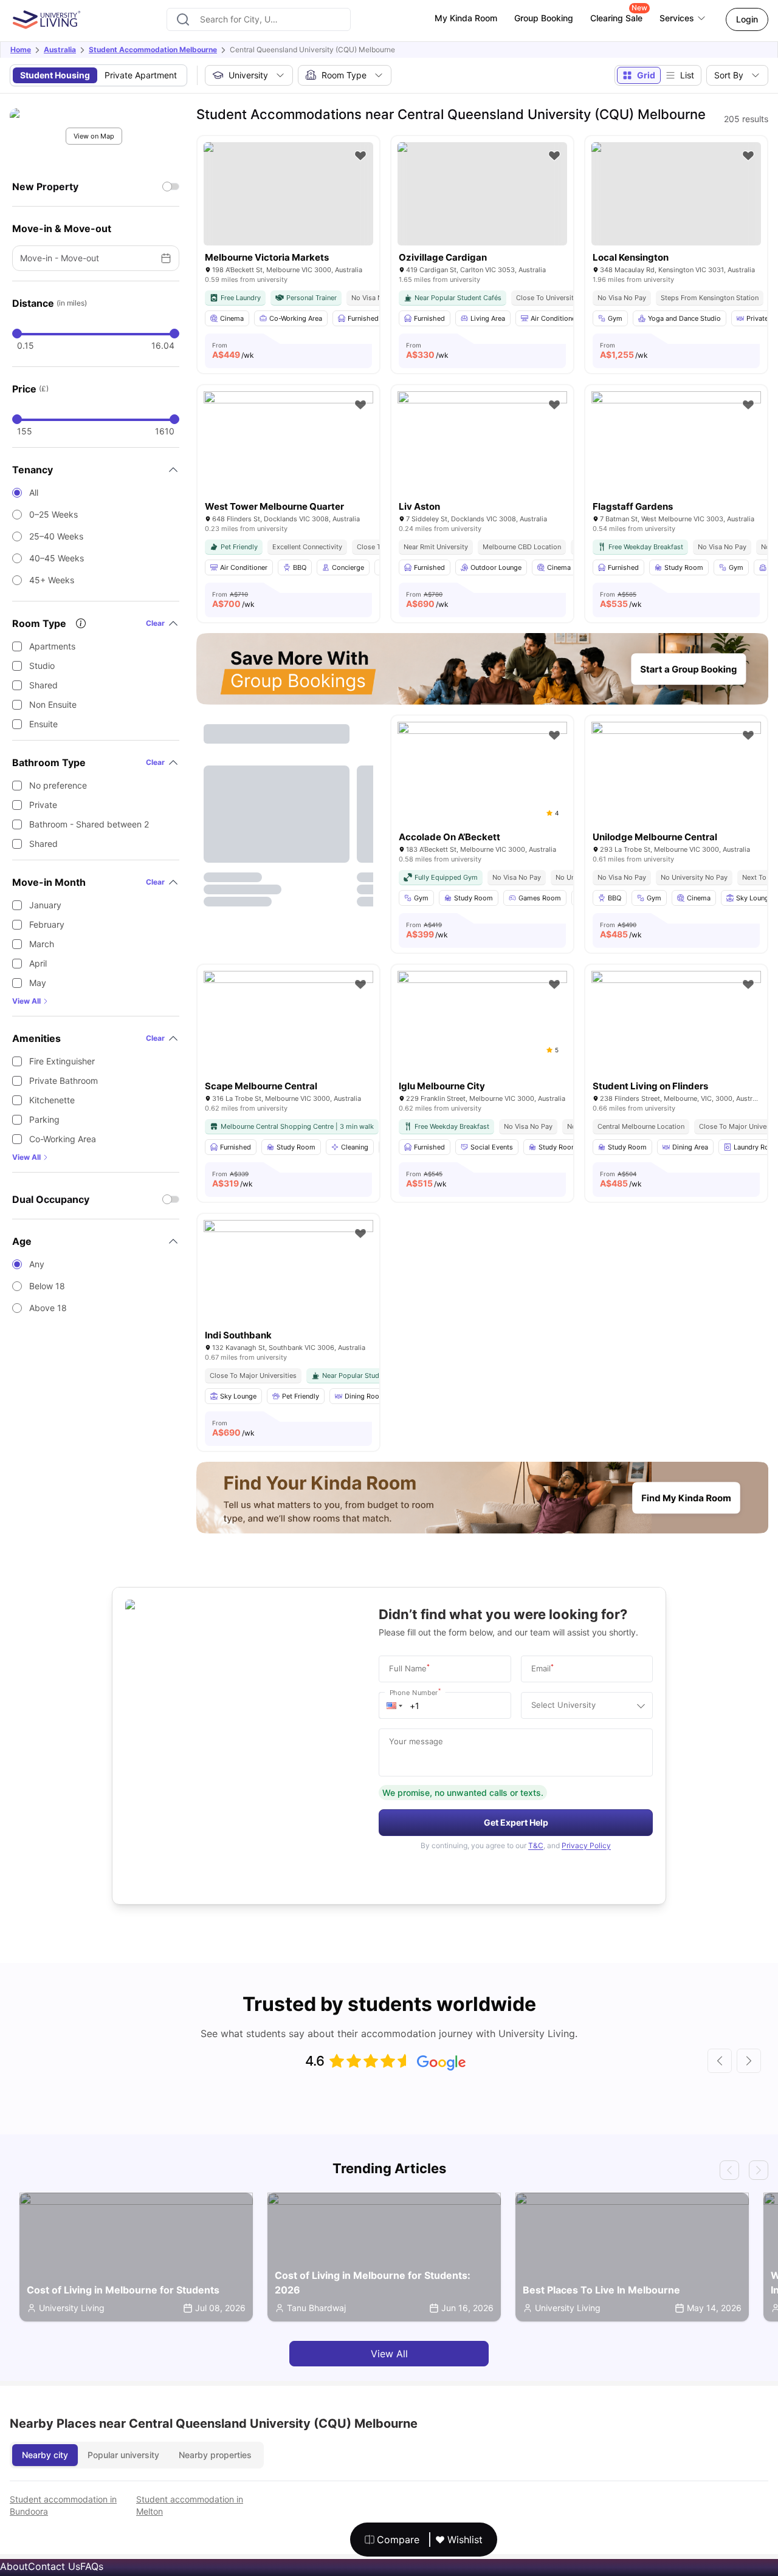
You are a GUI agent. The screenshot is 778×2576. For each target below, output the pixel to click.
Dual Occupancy (51, 1199)
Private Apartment (141, 75)
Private (43, 805)
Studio (42, 666)
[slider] (17, 334)
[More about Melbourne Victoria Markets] (288, 194)
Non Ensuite (53, 704)
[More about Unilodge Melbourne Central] (676, 778)
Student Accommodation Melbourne (153, 50)
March (42, 944)
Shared (43, 685)
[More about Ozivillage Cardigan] (482, 194)
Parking (44, 1119)
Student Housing (55, 75)
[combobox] (259, 19)
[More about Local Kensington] (676, 194)
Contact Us (54, 2566)
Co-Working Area (63, 1139)
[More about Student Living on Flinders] (676, 1027)
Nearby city (45, 2455)
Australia (60, 50)
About (14, 2566)
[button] (394, 1705)
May (38, 983)
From (233, 351)
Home (21, 50)
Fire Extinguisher (62, 1061)
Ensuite (43, 724)
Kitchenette (52, 1100)
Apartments (52, 646)
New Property (45, 187)
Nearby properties (215, 2455)
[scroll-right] (749, 2061)
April (38, 963)
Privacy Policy (586, 1845)
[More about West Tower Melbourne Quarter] (288, 448)
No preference (58, 785)
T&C (536, 1845)
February (47, 924)
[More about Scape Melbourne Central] (288, 1027)
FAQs (92, 2566)
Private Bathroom (64, 1081)
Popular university (123, 2455)
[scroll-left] (720, 2061)
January (45, 905)
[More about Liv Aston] (482, 448)
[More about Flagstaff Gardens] (676, 448)
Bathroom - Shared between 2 (89, 824)
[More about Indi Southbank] (288, 1276)
